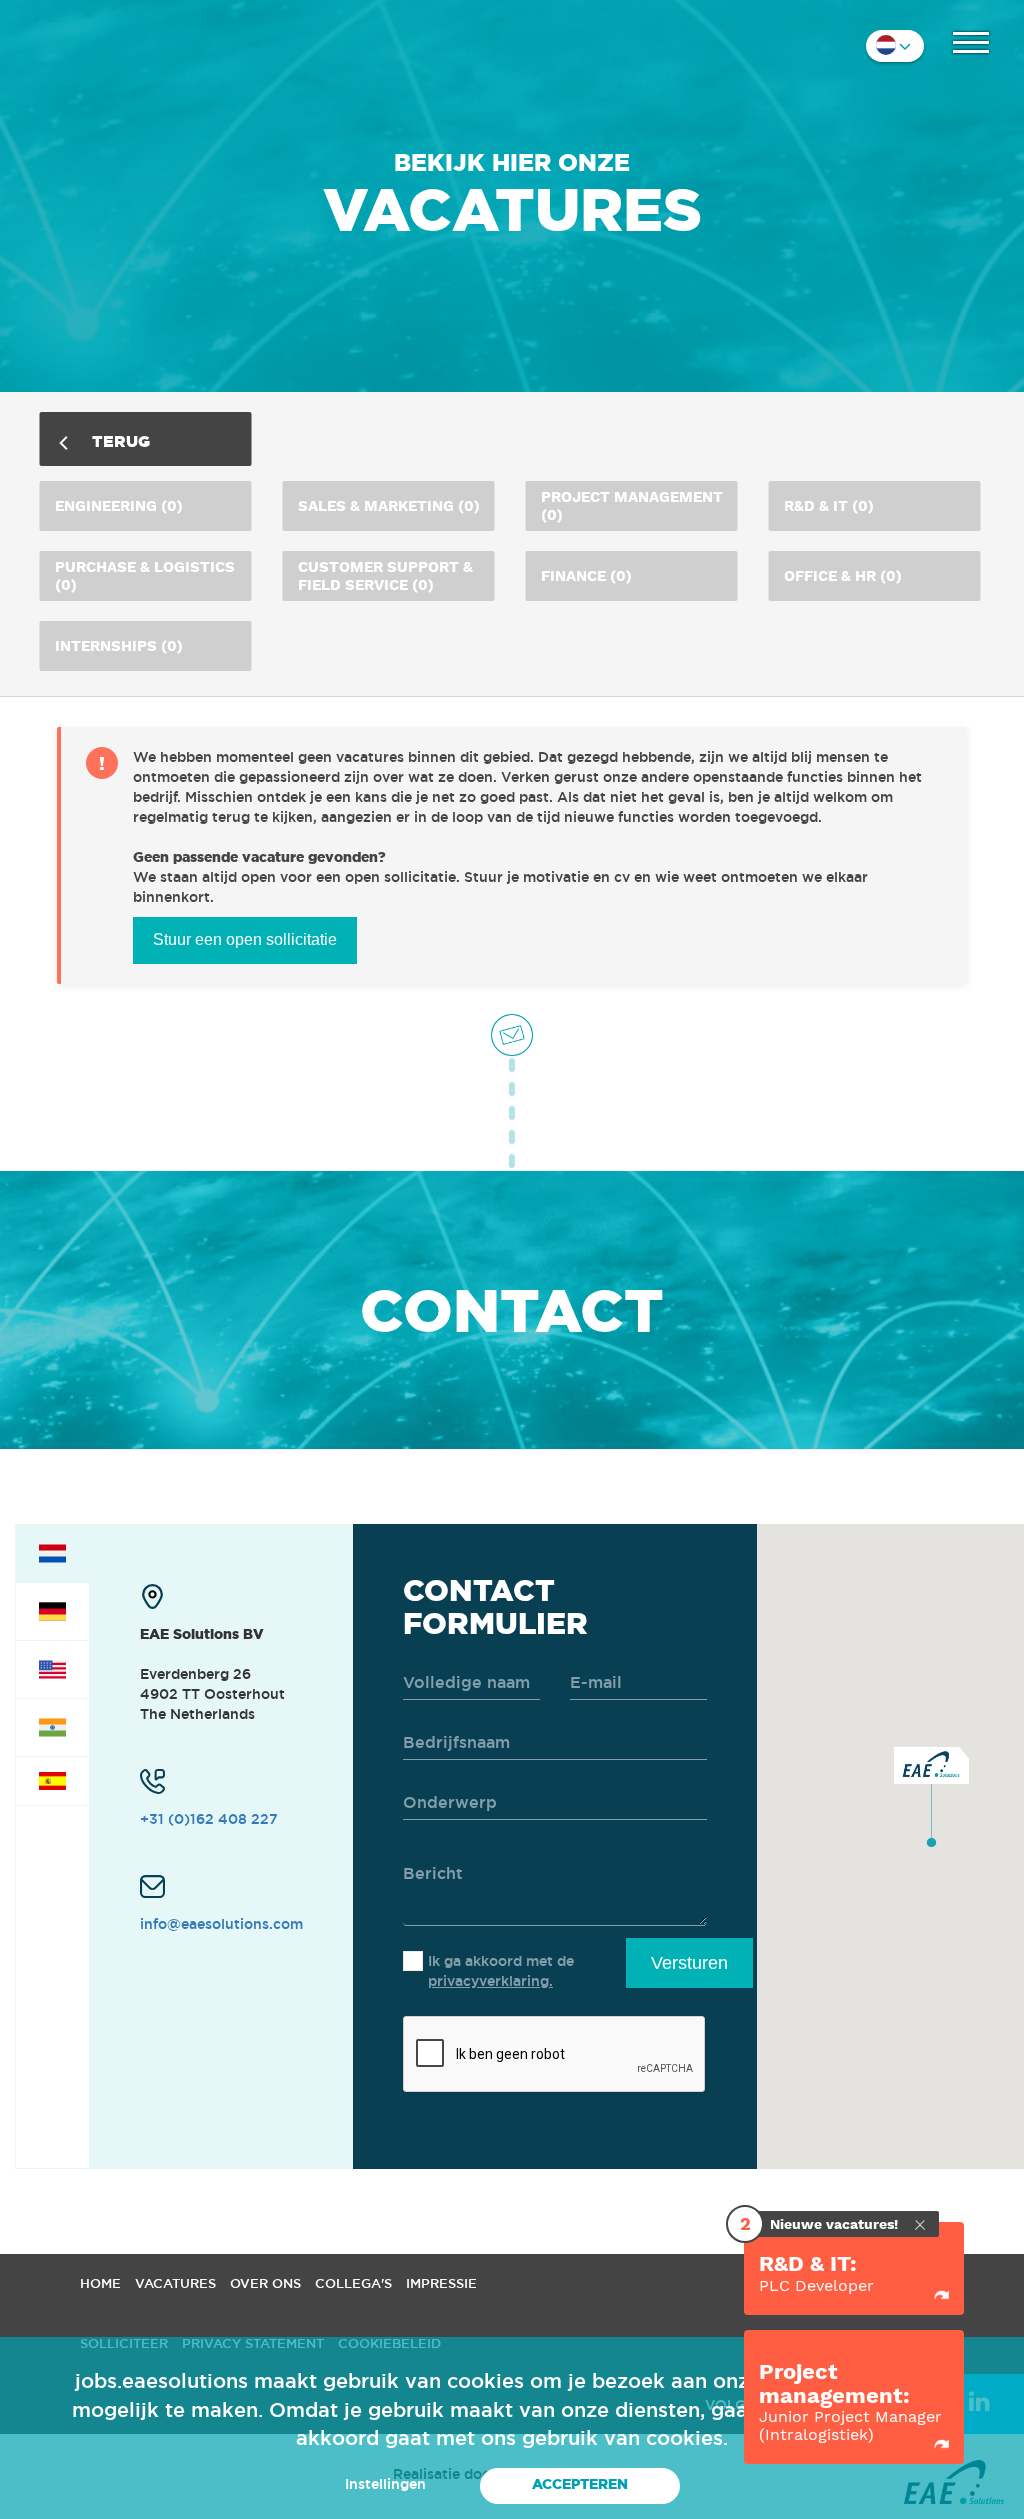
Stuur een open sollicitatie (245, 939)
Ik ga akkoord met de (501, 1971)
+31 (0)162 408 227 (209, 1819)
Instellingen (385, 2484)
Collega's (353, 2283)
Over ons (265, 2283)
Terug (119, 441)
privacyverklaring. (490, 1981)
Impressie (441, 2283)
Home (100, 2283)
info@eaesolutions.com (221, 1924)
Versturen (689, 1963)
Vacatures (175, 2283)
